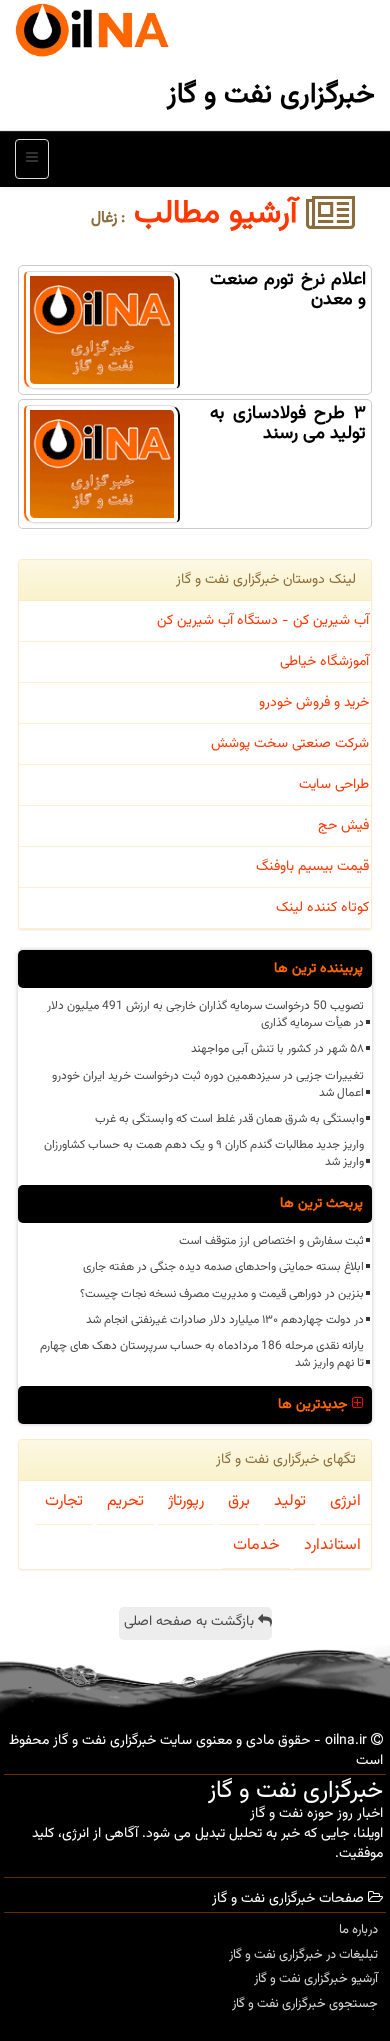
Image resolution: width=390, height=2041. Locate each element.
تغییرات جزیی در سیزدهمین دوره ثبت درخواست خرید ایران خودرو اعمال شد (208, 1084)
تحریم (125, 1501)
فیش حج (343, 826)
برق (239, 1501)
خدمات (256, 1545)
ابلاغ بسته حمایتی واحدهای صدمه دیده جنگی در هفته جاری (223, 1267)
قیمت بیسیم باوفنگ (312, 867)
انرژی (345, 1501)
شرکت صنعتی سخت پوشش (290, 744)
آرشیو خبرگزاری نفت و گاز (316, 1979)
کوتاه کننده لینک (322, 908)
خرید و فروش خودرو (314, 703)
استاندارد (332, 1545)
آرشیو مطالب (220, 214)
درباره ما (358, 1930)
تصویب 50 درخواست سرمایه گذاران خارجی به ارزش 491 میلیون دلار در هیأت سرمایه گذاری (205, 1014)
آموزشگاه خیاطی (324, 662)
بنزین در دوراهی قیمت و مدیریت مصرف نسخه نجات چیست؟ (222, 1294)
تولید (290, 1501)
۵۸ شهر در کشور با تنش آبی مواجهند (277, 1049)
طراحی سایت (334, 785)
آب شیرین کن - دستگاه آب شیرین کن (263, 621)
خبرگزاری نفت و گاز (271, 95)
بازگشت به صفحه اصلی (191, 1622)
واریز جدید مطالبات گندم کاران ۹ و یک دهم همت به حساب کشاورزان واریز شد (204, 1153)
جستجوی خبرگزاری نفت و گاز (305, 2004)
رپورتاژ (186, 1501)
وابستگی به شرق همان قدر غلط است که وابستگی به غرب (229, 1119)
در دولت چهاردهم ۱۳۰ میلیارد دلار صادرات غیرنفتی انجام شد (225, 1320)
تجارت (64, 1501)
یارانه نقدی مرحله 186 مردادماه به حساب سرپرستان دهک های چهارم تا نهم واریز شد (202, 1354)
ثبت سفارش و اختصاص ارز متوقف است (271, 1241)
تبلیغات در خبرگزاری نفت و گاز (303, 1955)
